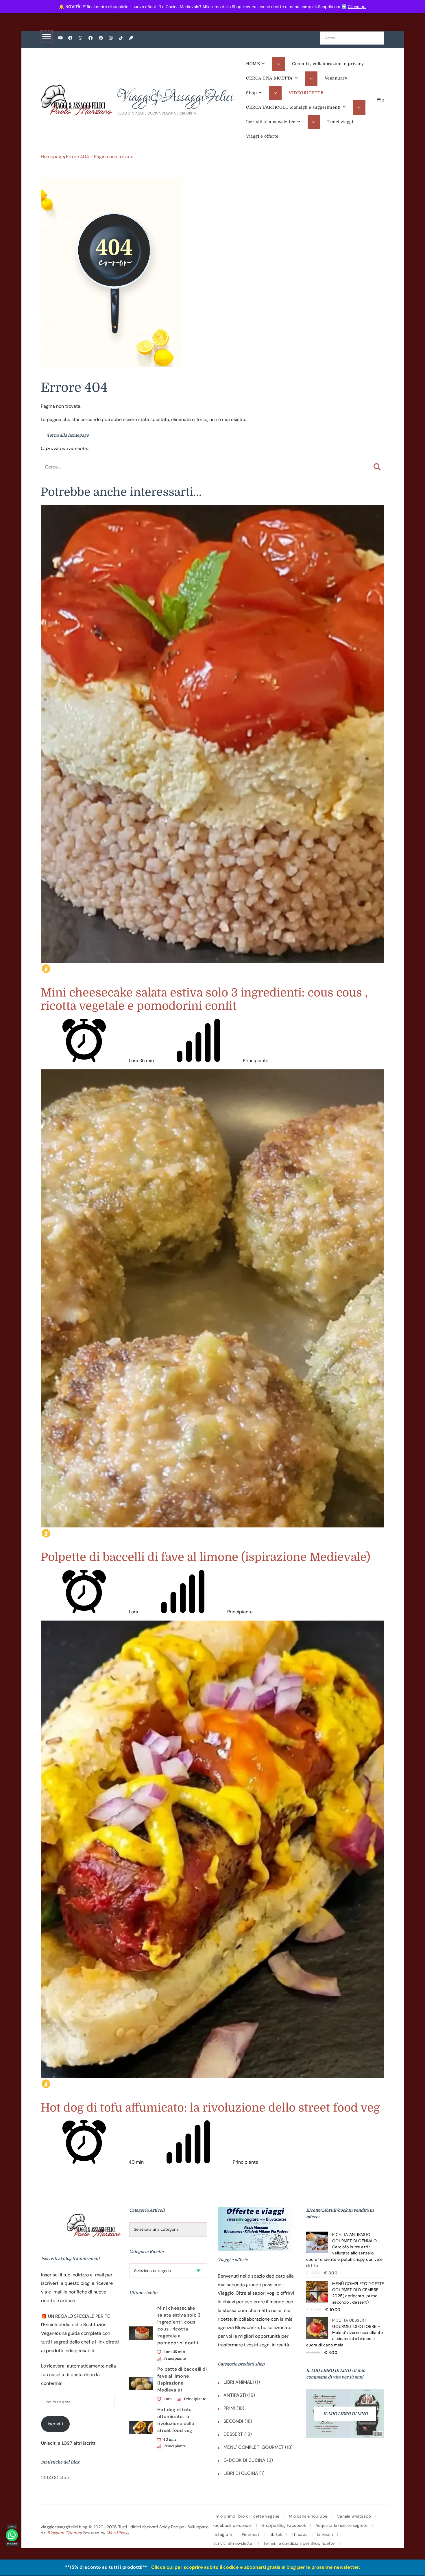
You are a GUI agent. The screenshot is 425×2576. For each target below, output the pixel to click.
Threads (300, 2534)
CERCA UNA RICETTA (269, 78)
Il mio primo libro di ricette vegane (246, 2516)
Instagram (222, 2534)
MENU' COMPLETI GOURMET (254, 2447)
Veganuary (336, 78)
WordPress (118, 2533)
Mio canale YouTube (308, 2516)
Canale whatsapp (354, 2516)
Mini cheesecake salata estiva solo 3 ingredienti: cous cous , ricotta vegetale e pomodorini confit (204, 999)
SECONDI (233, 2421)
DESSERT (233, 2434)
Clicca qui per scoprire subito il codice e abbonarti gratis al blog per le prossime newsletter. (256, 2567)
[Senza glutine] (46, 969)
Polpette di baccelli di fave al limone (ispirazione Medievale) (206, 1557)
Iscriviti (55, 2424)
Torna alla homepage (67, 435)
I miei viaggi (340, 122)
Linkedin (325, 2534)
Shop (251, 93)
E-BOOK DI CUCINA (244, 2460)
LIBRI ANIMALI (239, 2382)
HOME (253, 64)
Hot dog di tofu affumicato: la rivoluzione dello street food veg (210, 2108)
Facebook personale (232, 2525)
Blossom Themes (64, 2533)
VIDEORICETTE (306, 93)
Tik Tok (275, 2534)
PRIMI (229, 2408)
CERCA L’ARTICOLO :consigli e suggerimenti (293, 107)
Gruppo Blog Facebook (284, 2525)
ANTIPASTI (235, 2395)
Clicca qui (357, 7)
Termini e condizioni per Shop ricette (299, 2543)
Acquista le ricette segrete (341, 2525)
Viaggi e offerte (262, 136)
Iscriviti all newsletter (233, 2543)
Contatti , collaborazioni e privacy (328, 64)
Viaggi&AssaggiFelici (175, 97)
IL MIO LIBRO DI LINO (345, 2414)
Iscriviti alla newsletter (271, 122)
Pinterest (251, 2534)
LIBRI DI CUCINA (241, 2473)
